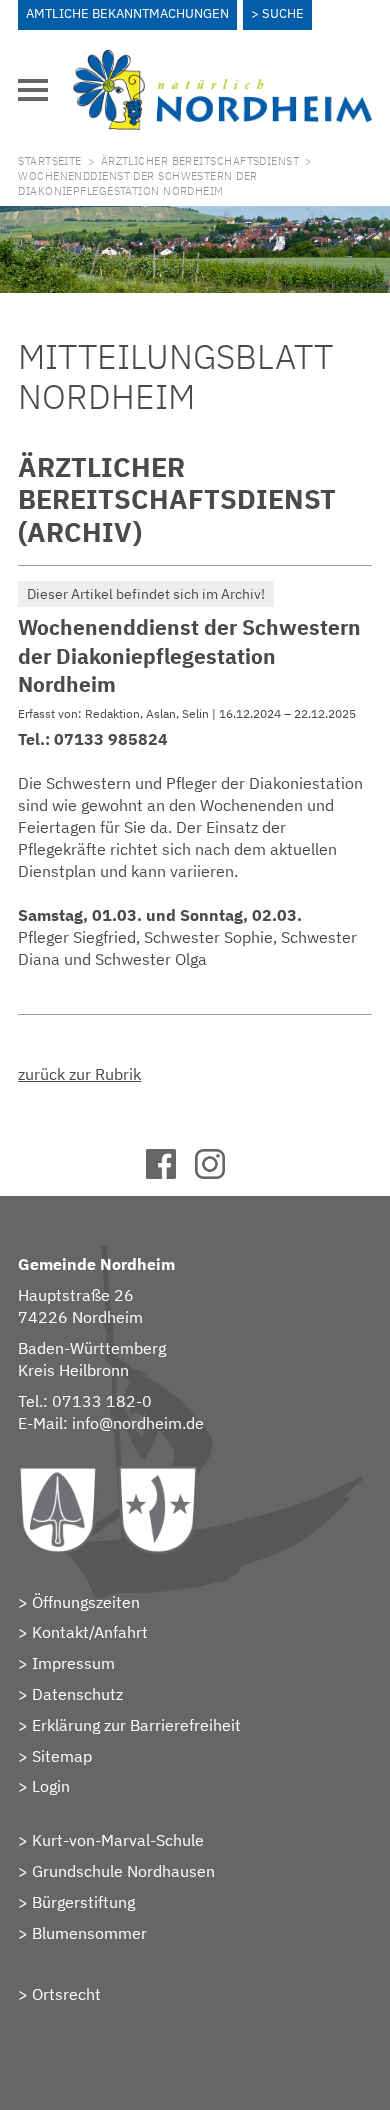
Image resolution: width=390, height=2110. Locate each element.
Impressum (73, 1663)
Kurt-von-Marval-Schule (118, 1840)
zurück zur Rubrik (79, 1074)
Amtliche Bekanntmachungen (127, 13)
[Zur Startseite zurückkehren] (222, 61)
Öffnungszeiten (86, 1602)
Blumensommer (89, 1933)
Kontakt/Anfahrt (90, 1632)
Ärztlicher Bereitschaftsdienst (200, 161)
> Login (44, 1786)
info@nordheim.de (138, 1423)
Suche (283, 13)
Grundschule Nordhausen (123, 1871)
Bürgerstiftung (83, 1902)
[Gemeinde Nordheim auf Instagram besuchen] (219, 1173)
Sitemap (62, 1756)
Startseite (49, 161)
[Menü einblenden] (33, 90)
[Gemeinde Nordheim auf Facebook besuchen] (170, 1173)
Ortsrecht (66, 1994)
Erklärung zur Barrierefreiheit (136, 1725)
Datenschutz (77, 1694)
